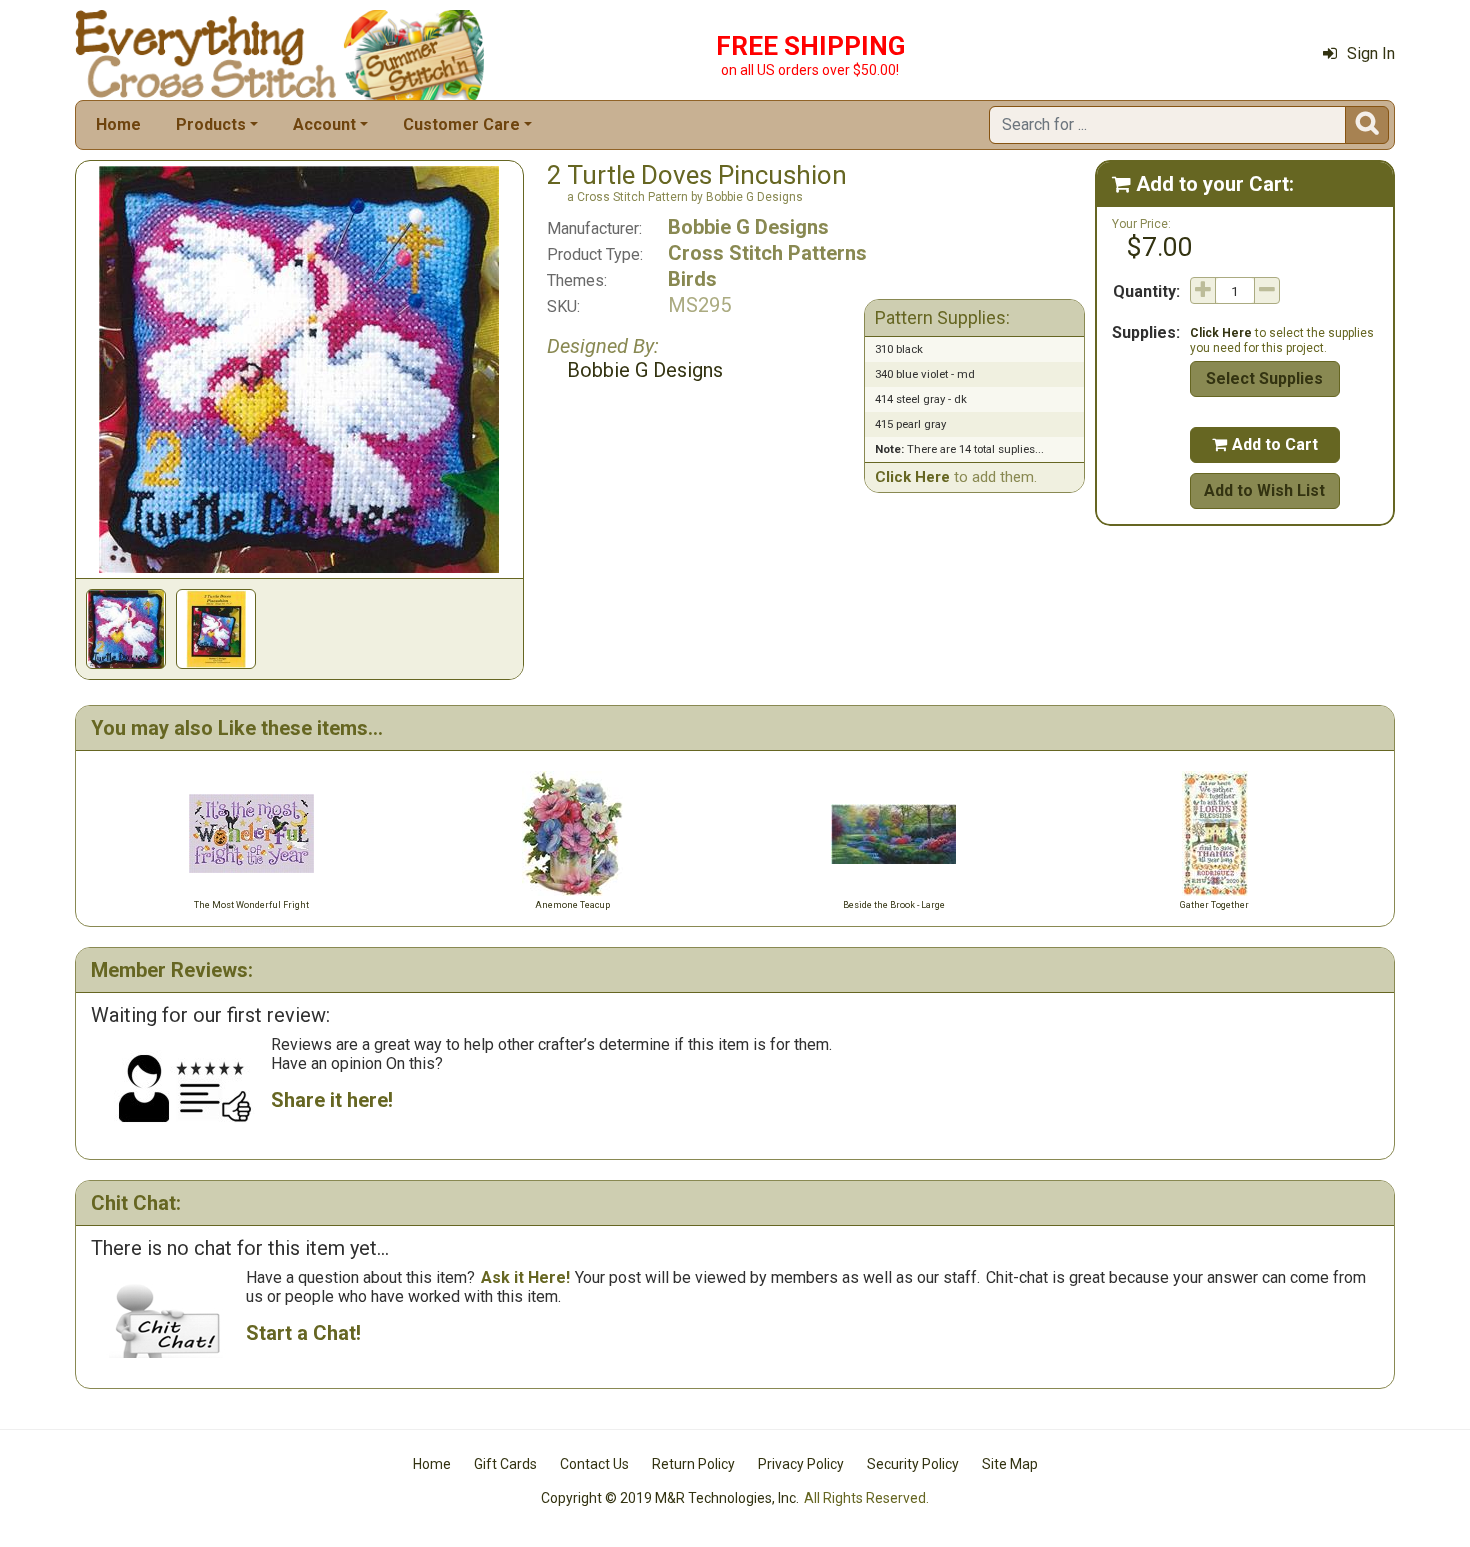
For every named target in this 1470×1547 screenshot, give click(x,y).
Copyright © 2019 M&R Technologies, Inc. (670, 1498)
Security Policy (913, 1464)
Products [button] (211, 124)
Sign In (1371, 53)
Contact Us (594, 1464)
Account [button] (324, 124)
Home (118, 124)
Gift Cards (505, 1464)
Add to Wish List (1264, 490)
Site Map (1010, 1464)
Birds (692, 279)
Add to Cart (1265, 444)
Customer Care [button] (461, 124)
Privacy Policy (801, 1464)
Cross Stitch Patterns (767, 253)
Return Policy (693, 1464)
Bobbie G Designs (748, 227)
